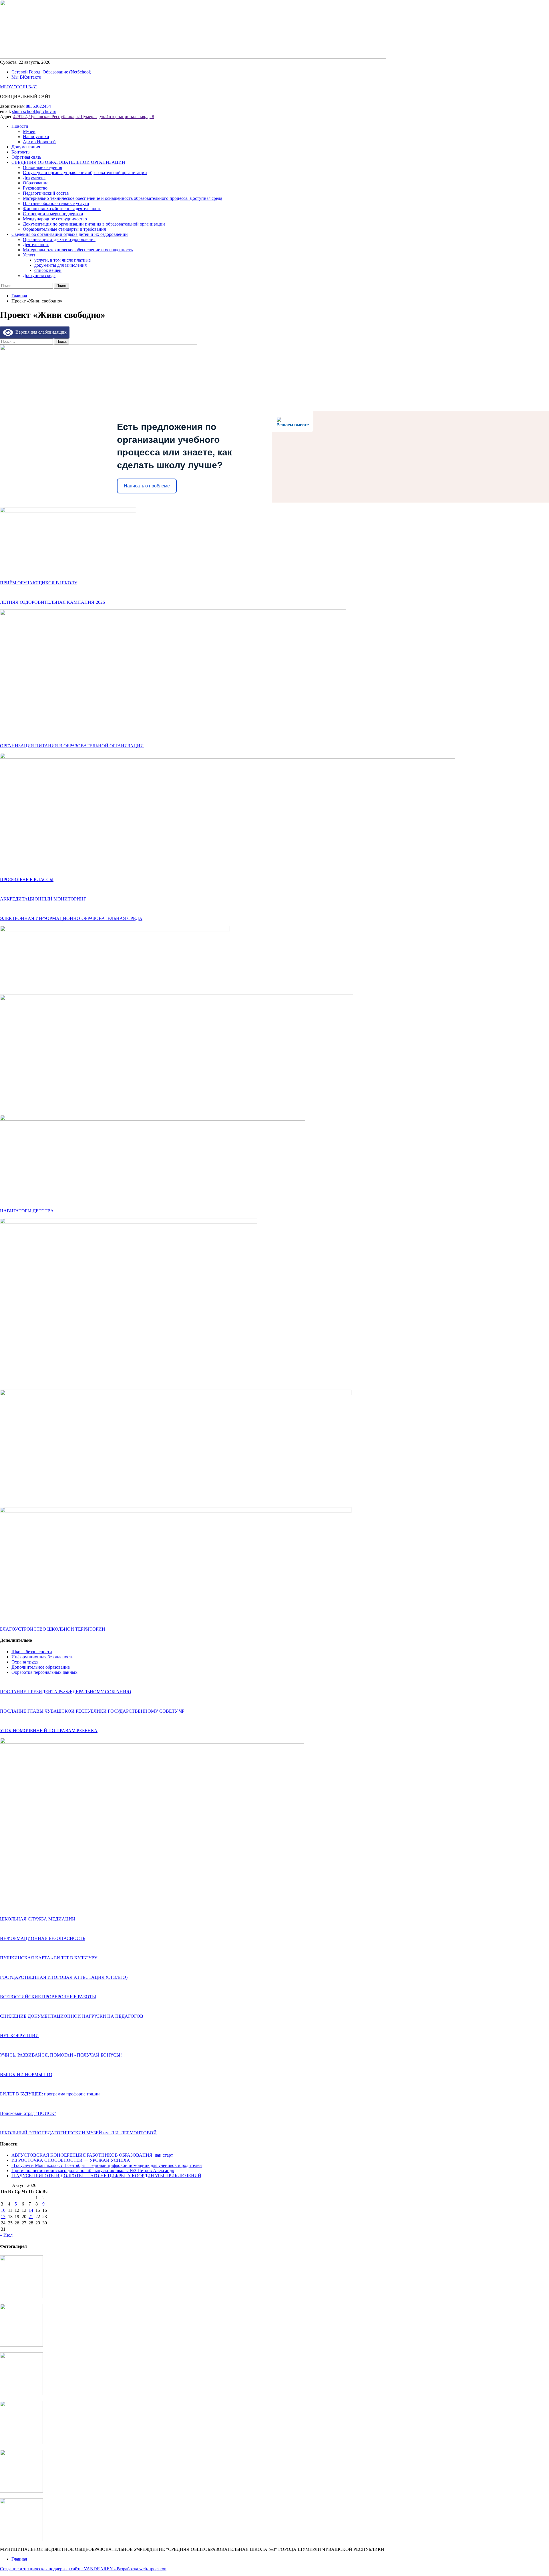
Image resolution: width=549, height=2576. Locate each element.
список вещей (48, 270)
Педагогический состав (46, 193)
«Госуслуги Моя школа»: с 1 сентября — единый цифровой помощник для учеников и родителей (107, 2165)
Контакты (21, 152)
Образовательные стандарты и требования (64, 229)
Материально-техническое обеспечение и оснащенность (78, 250)
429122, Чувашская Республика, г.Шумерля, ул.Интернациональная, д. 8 (84, 116)
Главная (19, 2559)
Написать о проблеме (147, 486)
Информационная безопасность (42, 1657)
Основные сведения (42, 167)
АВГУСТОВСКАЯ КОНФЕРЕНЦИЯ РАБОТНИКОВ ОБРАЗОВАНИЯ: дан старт (92, 2155)
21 (31, 2217)
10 (3, 2210)
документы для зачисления (60, 265)
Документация (26, 147)
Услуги (30, 255)
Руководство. (36, 188)
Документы (34, 178)
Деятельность (36, 245)
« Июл (6, 2235)
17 (3, 2217)
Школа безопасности (32, 1652)
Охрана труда (25, 1662)
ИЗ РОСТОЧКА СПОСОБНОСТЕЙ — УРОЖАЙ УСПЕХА (71, 2160)
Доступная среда (39, 275)
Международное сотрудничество (55, 219)
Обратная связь (26, 157)
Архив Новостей (39, 142)
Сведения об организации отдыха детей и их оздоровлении (70, 234)
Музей (29, 131)
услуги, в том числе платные (62, 260)
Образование (36, 183)
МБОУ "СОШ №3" (18, 87)
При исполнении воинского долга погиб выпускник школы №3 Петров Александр (93, 2170)
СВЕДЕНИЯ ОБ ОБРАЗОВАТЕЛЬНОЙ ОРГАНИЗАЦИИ (68, 162)
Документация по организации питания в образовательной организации (94, 224)
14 (31, 2210)
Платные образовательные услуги (56, 203)
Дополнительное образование (41, 1667)
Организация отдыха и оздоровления (59, 239)
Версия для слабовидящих (40, 332)
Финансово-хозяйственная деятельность (62, 209)
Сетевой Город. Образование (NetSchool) (51, 72)
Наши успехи (36, 137)
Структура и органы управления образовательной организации (85, 173)
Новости (20, 126)
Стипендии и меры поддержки (53, 214)
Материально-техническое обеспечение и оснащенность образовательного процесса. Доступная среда (123, 198)
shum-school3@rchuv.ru (34, 111)
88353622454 (38, 106)
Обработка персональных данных (44, 1672)
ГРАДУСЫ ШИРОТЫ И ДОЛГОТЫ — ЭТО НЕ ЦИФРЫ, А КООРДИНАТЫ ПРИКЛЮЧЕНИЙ (106, 2176)
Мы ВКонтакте (26, 77)
